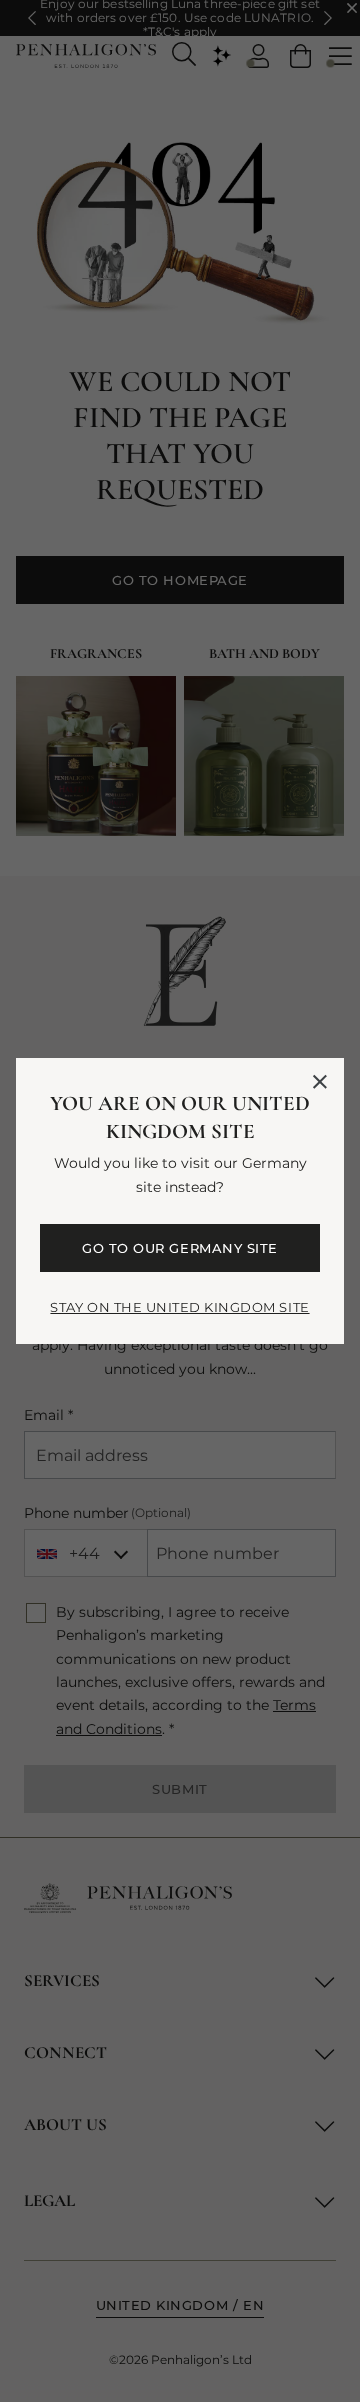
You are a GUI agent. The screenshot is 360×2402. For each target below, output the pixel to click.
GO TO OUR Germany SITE (179, 1248)
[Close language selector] (320, 1082)
